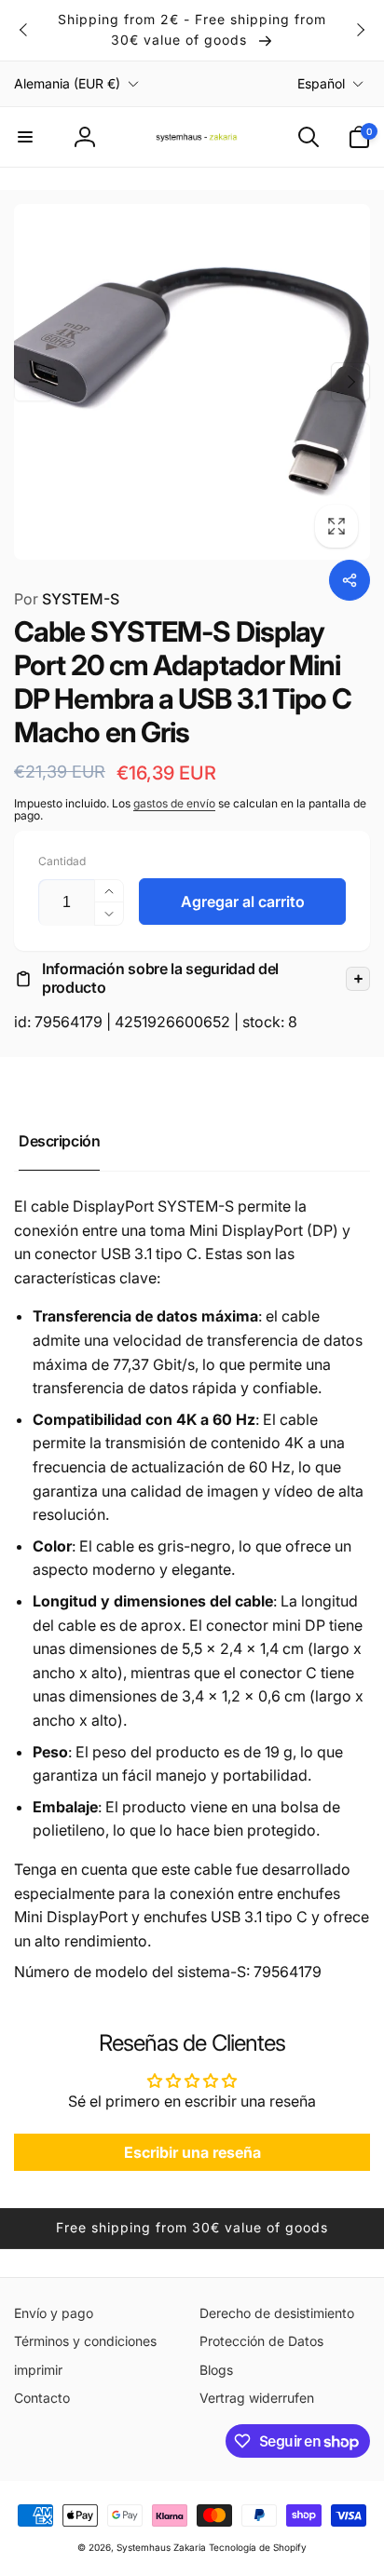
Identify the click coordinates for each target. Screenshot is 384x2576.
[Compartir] (350, 580)
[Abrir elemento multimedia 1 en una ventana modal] (192, 382)
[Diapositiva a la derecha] (360, 30)
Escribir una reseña (192, 2152)
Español (321, 83)
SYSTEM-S (67, 599)
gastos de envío (174, 803)
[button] (25, 137)
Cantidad (62, 861)
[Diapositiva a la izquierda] (24, 30)
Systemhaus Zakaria (161, 2547)
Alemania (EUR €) (67, 83)
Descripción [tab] (59, 1141)
